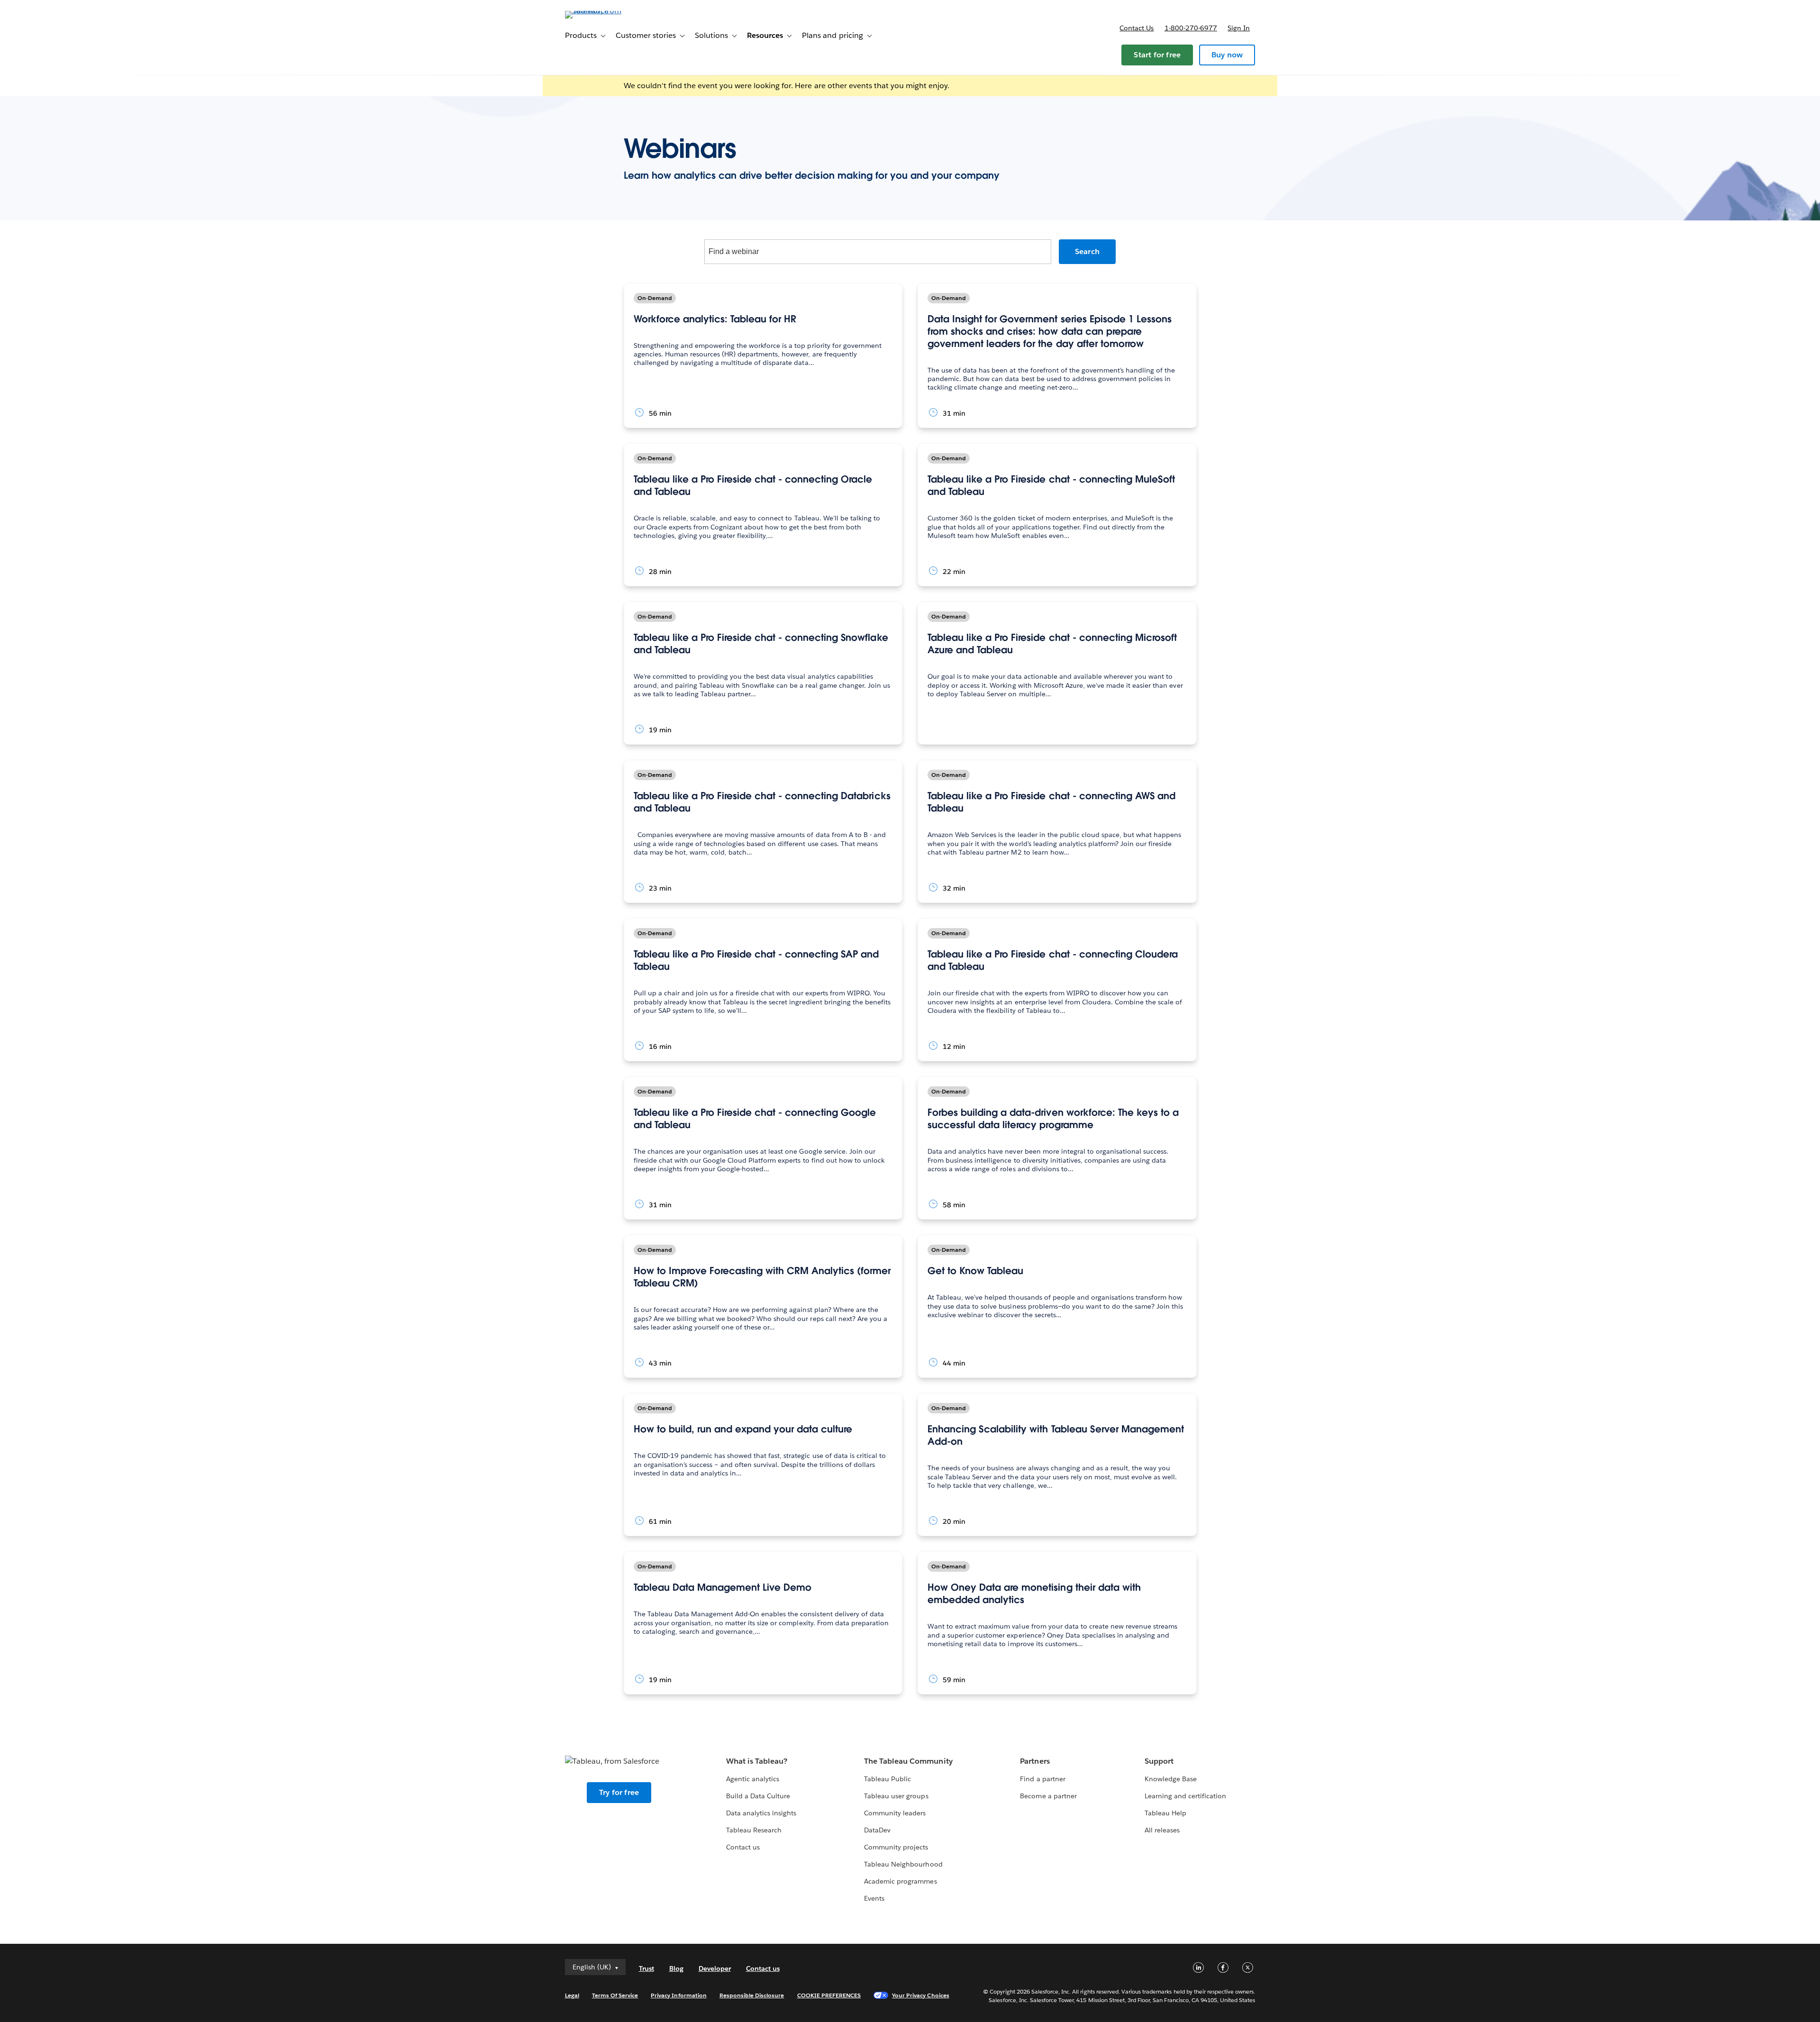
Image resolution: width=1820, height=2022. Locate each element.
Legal (572, 1995)
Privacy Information (679, 1995)
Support (1159, 1761)
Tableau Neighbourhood (903, 1864)
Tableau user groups (896, 1796)
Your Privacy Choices (921, 1995)
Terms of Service (615, 1995)
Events (874, 1898)
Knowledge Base (1171, 1779)
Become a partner (1048, 1796)
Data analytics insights (761, 1813)
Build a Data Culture (758, 1796)
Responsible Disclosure (752, 1995)
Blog (676, 1968)
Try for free (619, 1792)
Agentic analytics (753, 1779)
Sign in (1239, 28)
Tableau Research (754, 1830)
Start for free (1157, 55)
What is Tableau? (757, 1761)
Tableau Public (887, 1779)
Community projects (896, 1847)
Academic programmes (900, 1881)
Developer (715, 1968)
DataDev (877, 1830)
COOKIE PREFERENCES (829, 1995)
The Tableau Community (908, 1761)
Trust (646, 1968)
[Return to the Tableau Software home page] (605, 11)
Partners (1035, 1761)
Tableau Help (1165, 1813)
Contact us (1137, 28)
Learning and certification (1186, 1796)
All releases (1162, 1830)
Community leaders (895, 1813)
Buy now (1227, 55)
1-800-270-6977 (1191, 28)
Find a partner (1042, 1779)
